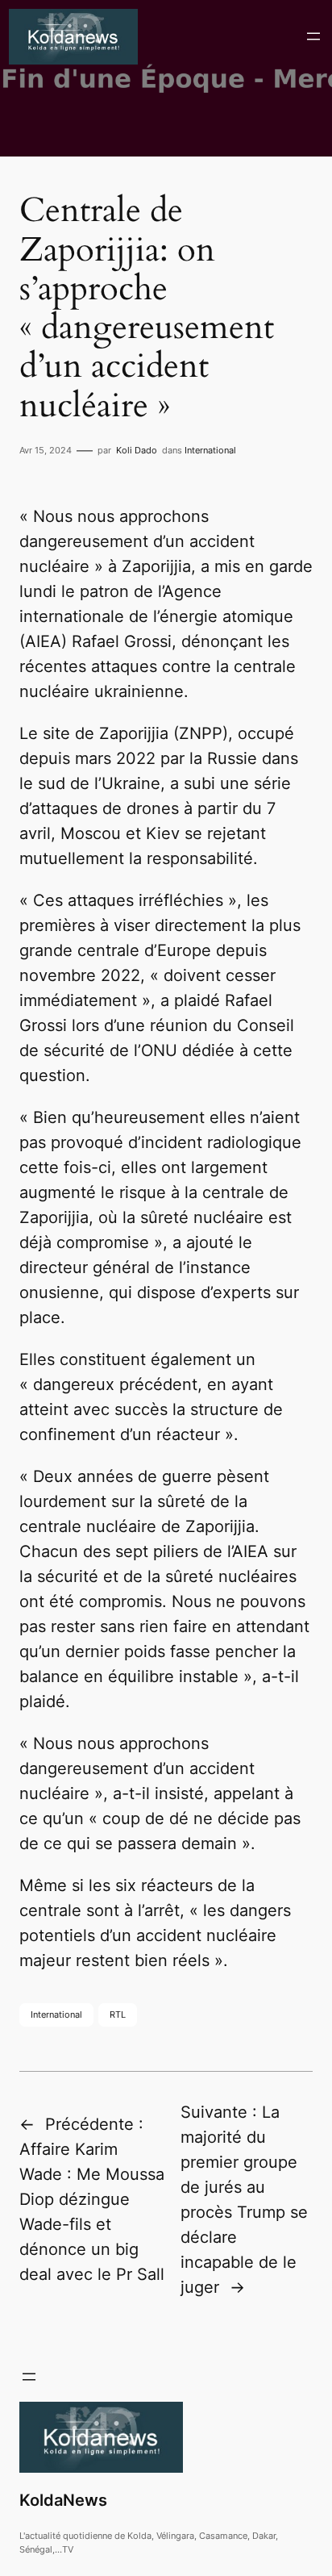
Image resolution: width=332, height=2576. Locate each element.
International (210, 450)
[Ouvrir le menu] (313, 36)
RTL (118, 2014)
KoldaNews (63, 2500)
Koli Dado (137, 450)
